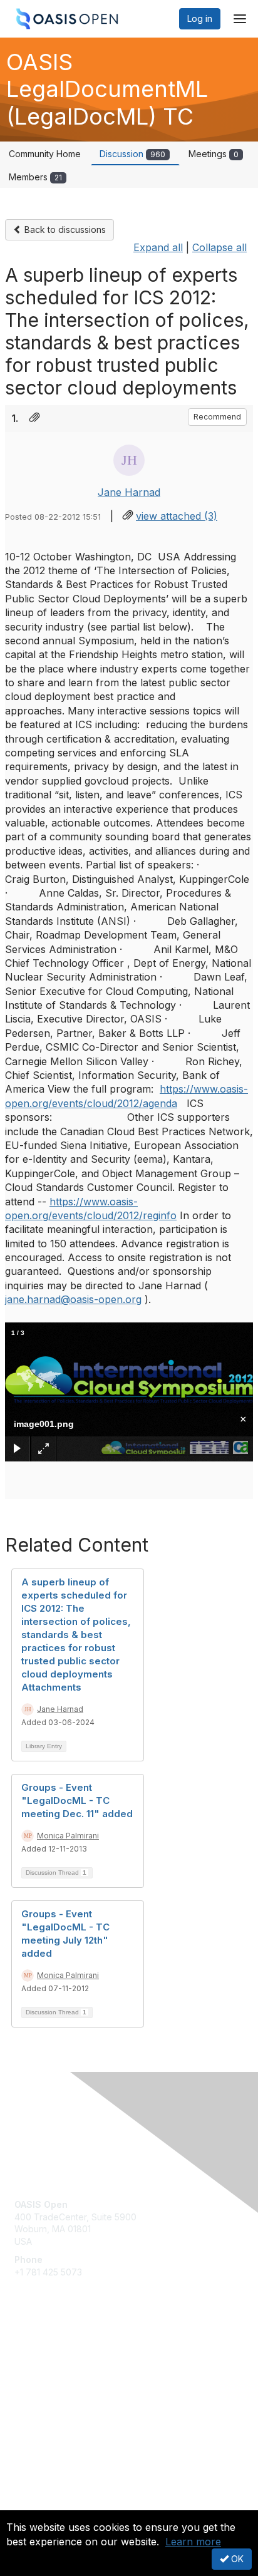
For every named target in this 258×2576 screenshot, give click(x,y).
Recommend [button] (217, 417)
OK (236, 2559)
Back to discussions (64, 229)
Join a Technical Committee (71, 2392)
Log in (200, 18)
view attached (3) (177, 516)
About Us (33, 2505)
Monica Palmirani (68, 1836)
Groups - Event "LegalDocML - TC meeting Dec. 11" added (77, 1801)
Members (35, 177)
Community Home (45, 154)
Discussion (132, 154)
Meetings (214, 154)
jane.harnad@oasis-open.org (73, 1299)
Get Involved (41, 2355)
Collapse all (219, 247)
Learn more (193, 2542)
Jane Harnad (129, 492)
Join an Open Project (58, 2373)
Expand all (158, 247)
